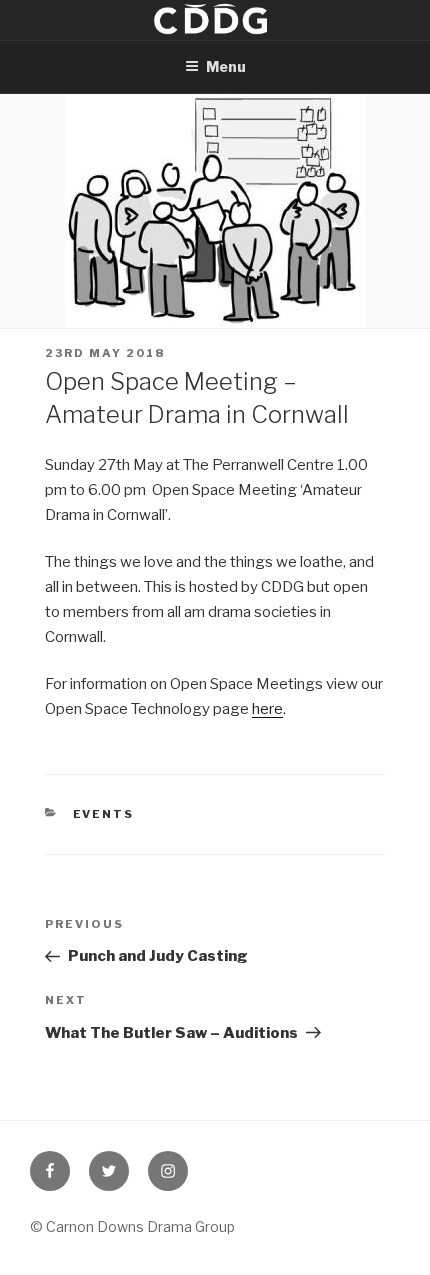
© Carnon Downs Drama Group (132, 1226)
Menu (226, 66)
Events (104, 814)
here (267, 709)
